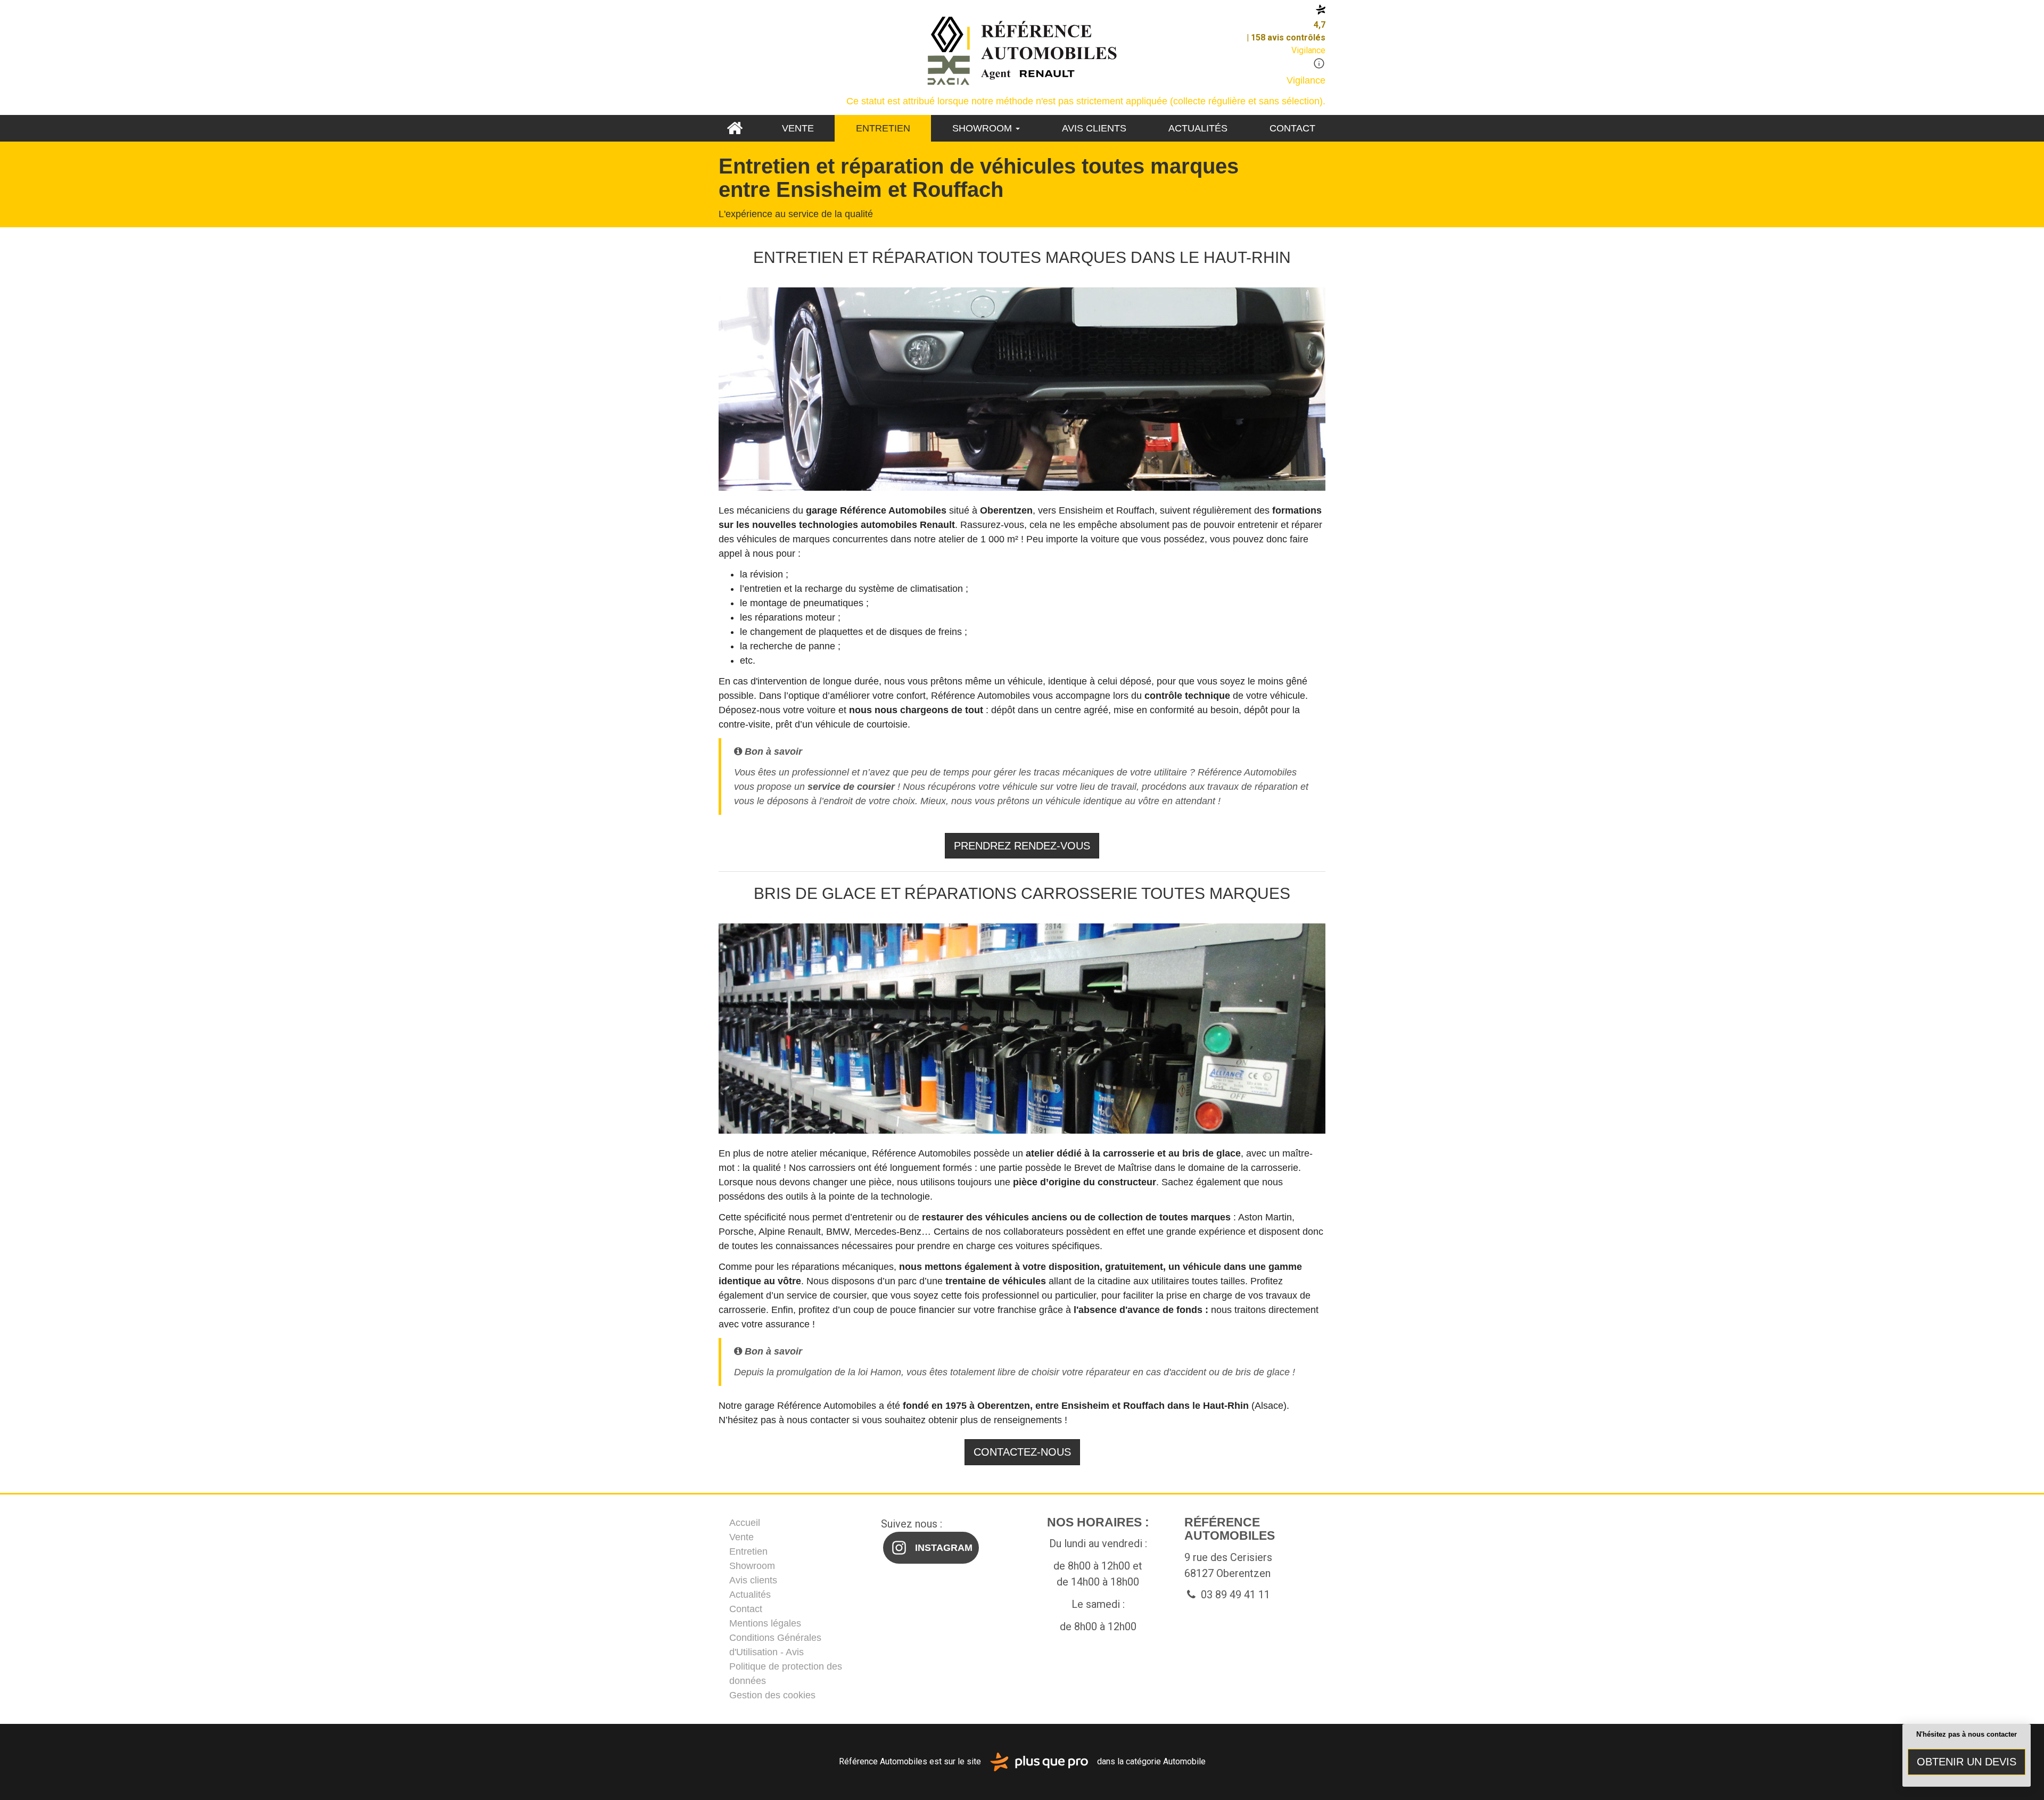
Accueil (734, 128)
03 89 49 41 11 (1234, 1595)
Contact (1292, 128)
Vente (798, 128)
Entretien (883, 128)
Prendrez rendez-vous (1022, 846)
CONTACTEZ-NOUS (1022, 1452)
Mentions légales (765, 1623)
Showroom (983, 128)
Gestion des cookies (772, 1695)
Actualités (1198, 128)
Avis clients (1094, 128)
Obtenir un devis (1967, 1762)
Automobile (1184, 1761)
